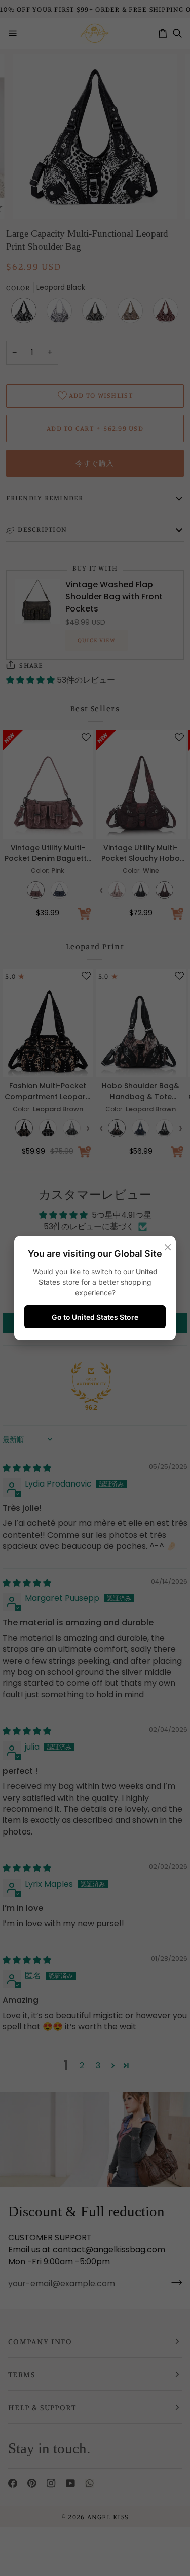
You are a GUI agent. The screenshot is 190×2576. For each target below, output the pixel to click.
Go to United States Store (95, 1317)
